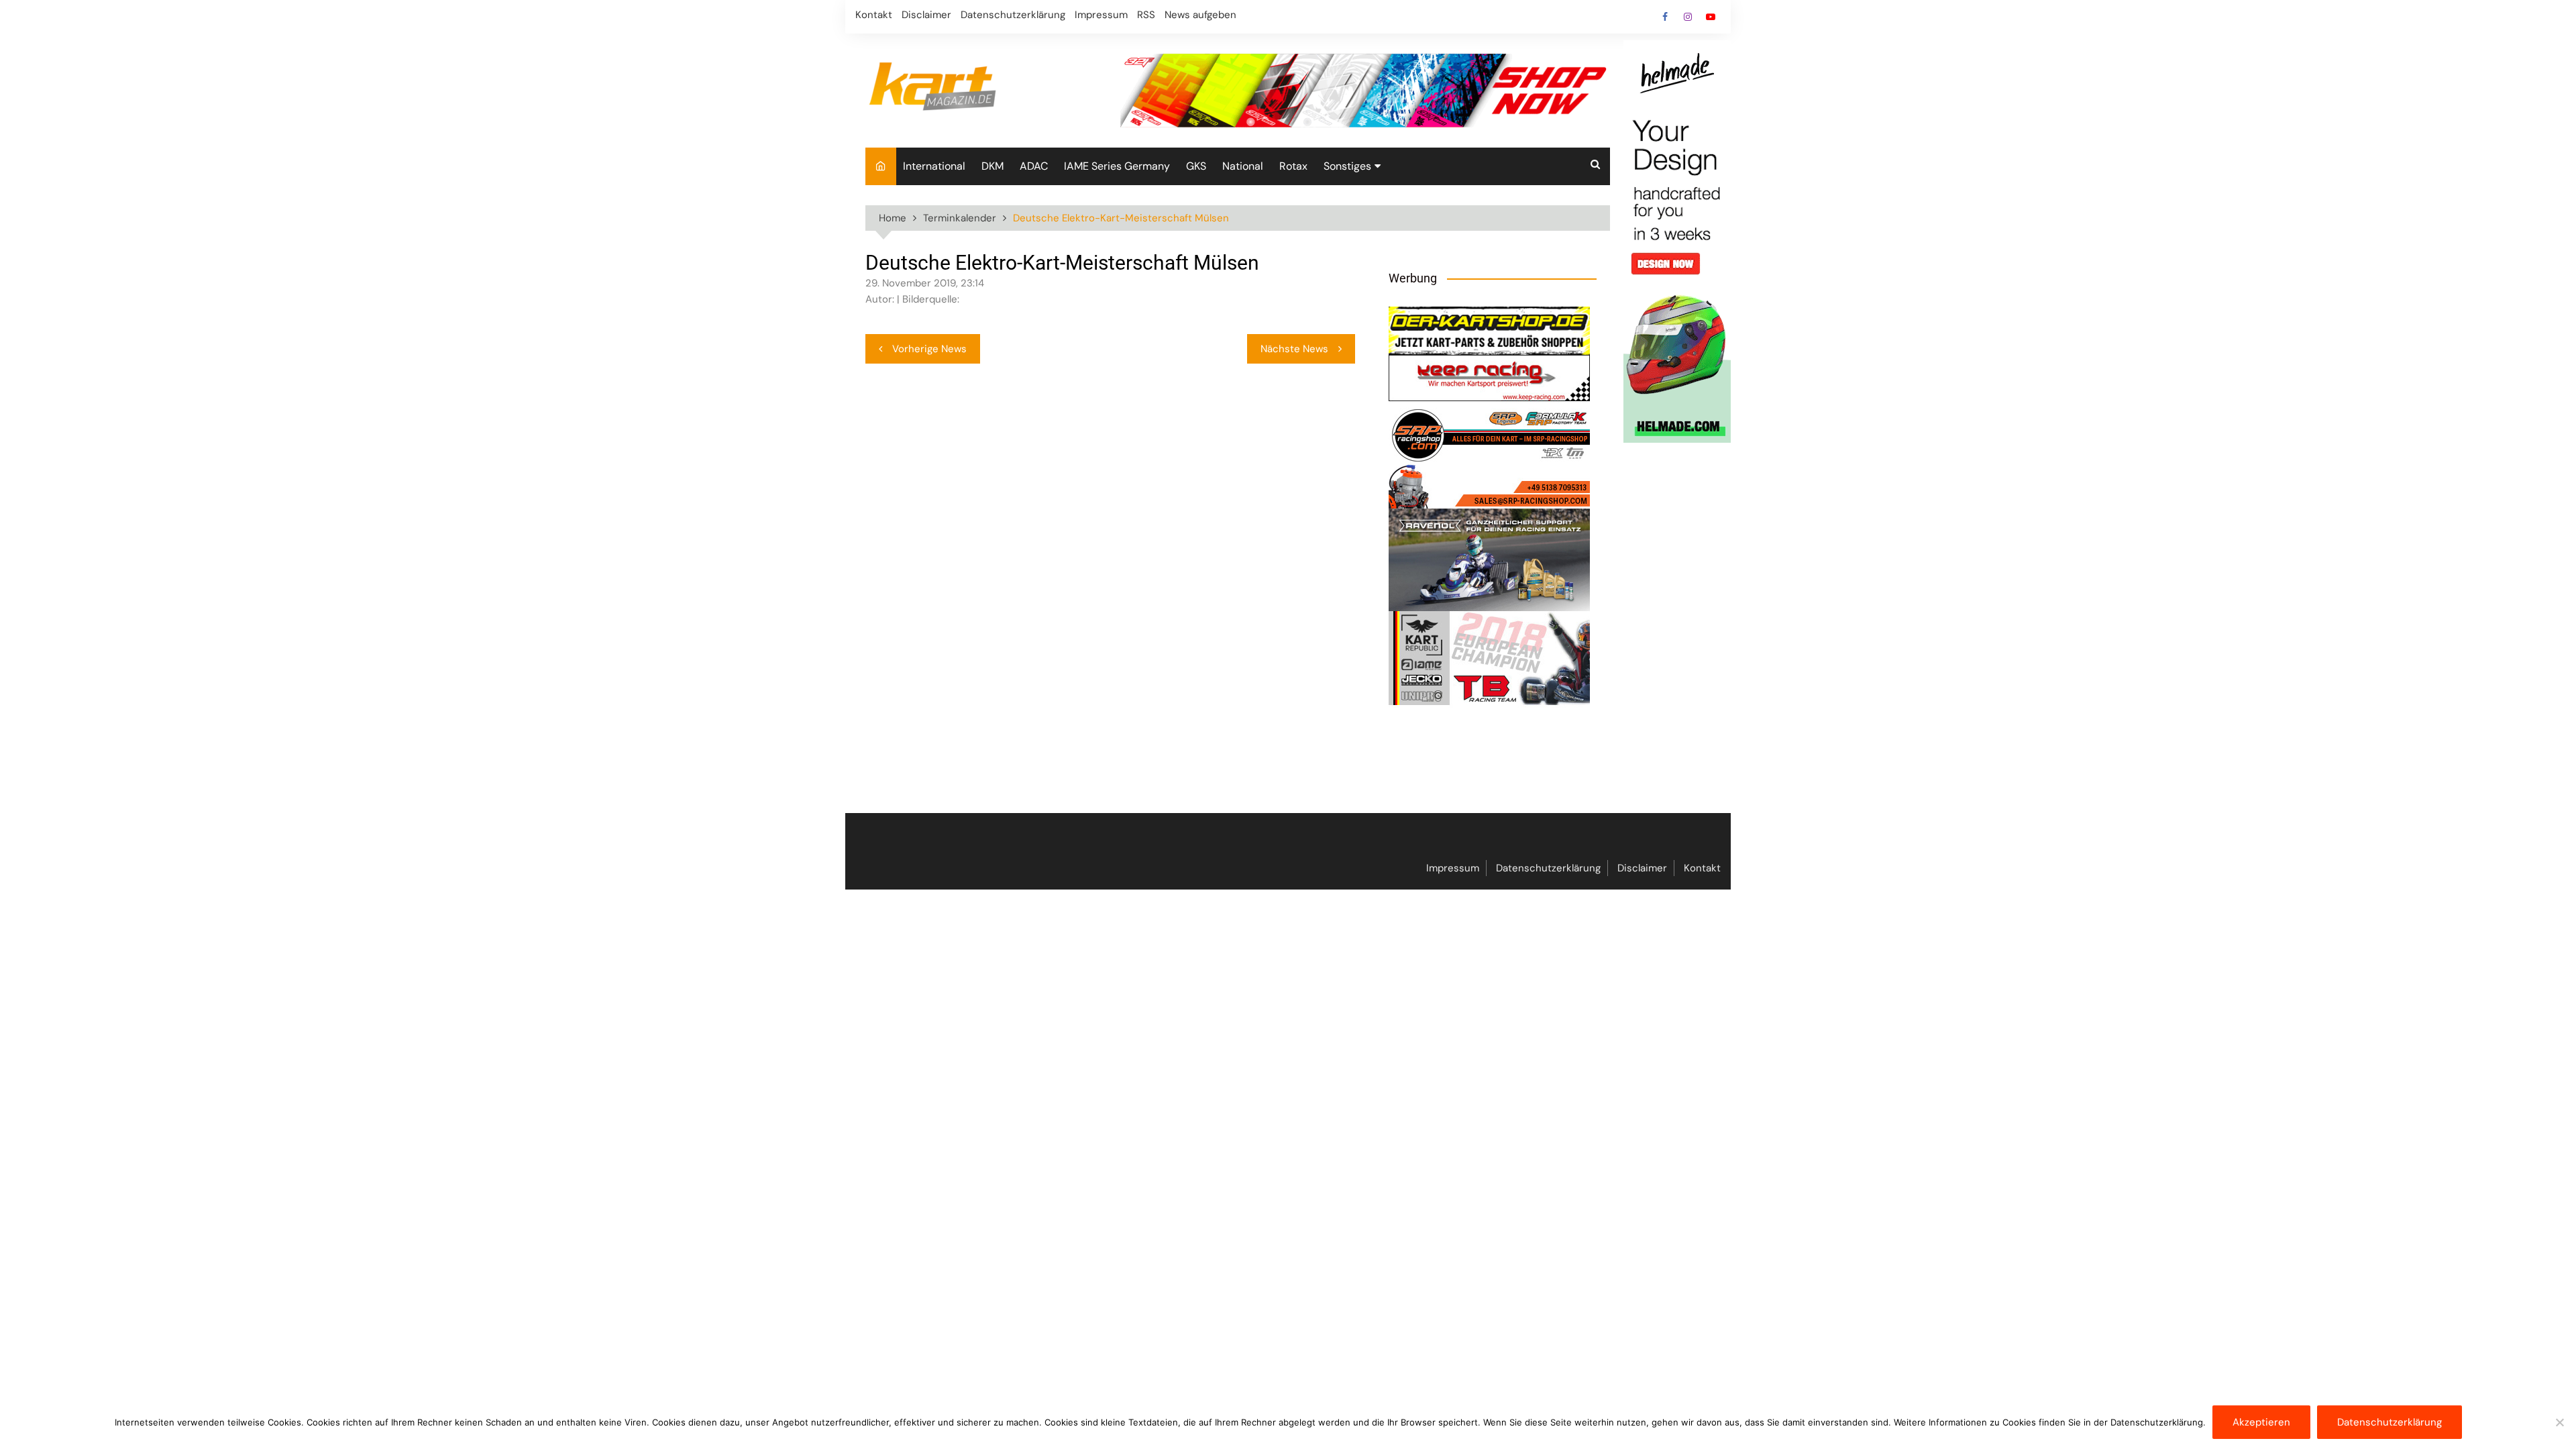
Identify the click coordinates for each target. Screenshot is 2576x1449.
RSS (1146, 15)
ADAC (1034, 166)
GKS (1196, 166)
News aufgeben (1200, 15)
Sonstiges (1347, 166)
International (934, 166)
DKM (992, 166)
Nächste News (1294, 349)
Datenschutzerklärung (1013, 15)
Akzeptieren (2261, 1422)
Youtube (1711, 17)
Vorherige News (929, 349)
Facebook (1665, 17)
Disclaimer (926, 15)
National (1243, 166)
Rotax (1293, 166)
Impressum (1101, 15)
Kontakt (874, 15)
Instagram (1688, 17)
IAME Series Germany (1117, 166)
